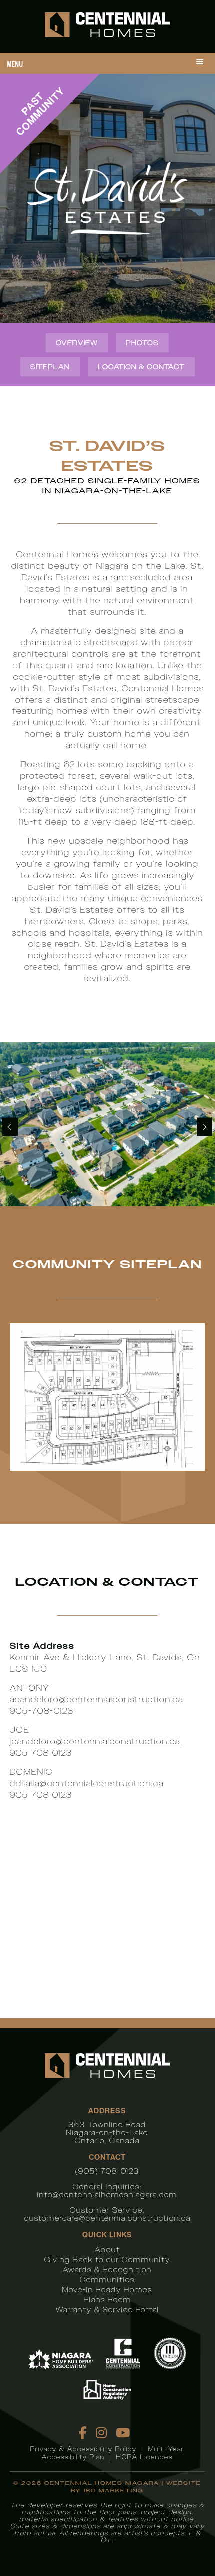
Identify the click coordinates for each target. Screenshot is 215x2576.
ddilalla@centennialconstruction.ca (87, 1783)
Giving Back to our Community (107, 2259)
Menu (15, 64)
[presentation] (10, 1127)
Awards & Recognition (107, 2269)
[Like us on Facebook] (83, 2433)
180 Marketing (114, 2490)
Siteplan (50, 367)
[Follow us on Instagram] (102, 2433)
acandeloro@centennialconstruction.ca (97, 1700)
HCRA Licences (145, 2457)
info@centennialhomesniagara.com (107, 2195)
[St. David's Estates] (107, 1124)
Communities (107, 2279)
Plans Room (108, 2299)
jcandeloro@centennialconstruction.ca (95, 1742)
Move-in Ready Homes (107, 2289)
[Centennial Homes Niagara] (107, 26)
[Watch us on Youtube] (123, 2433)
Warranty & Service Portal (108, 2309)
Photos (142, 343)
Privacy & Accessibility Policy (84, 2449)
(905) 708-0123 (107, 2171)
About (108, 2249)
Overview (77, 343)
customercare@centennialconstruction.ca (108, 2218)
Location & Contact (141, 367)
